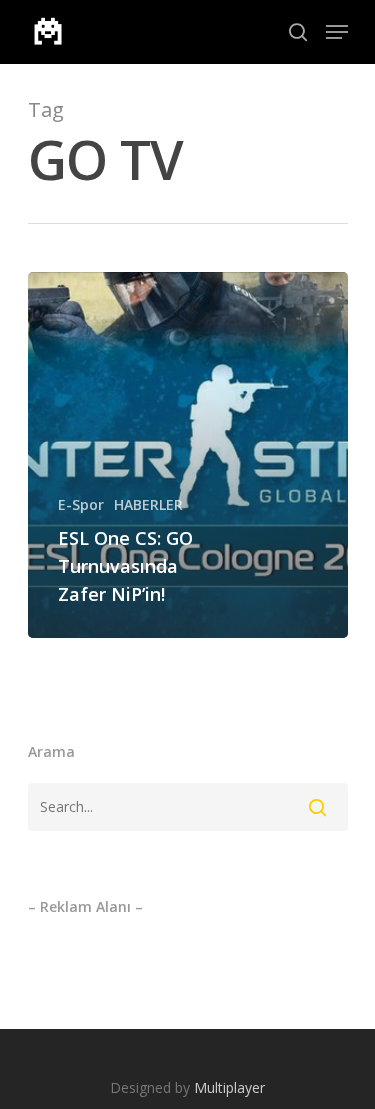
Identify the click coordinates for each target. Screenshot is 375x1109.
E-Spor (81, 504)
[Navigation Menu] (337, 32)
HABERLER (148, 504)
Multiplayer (229, 1087)
